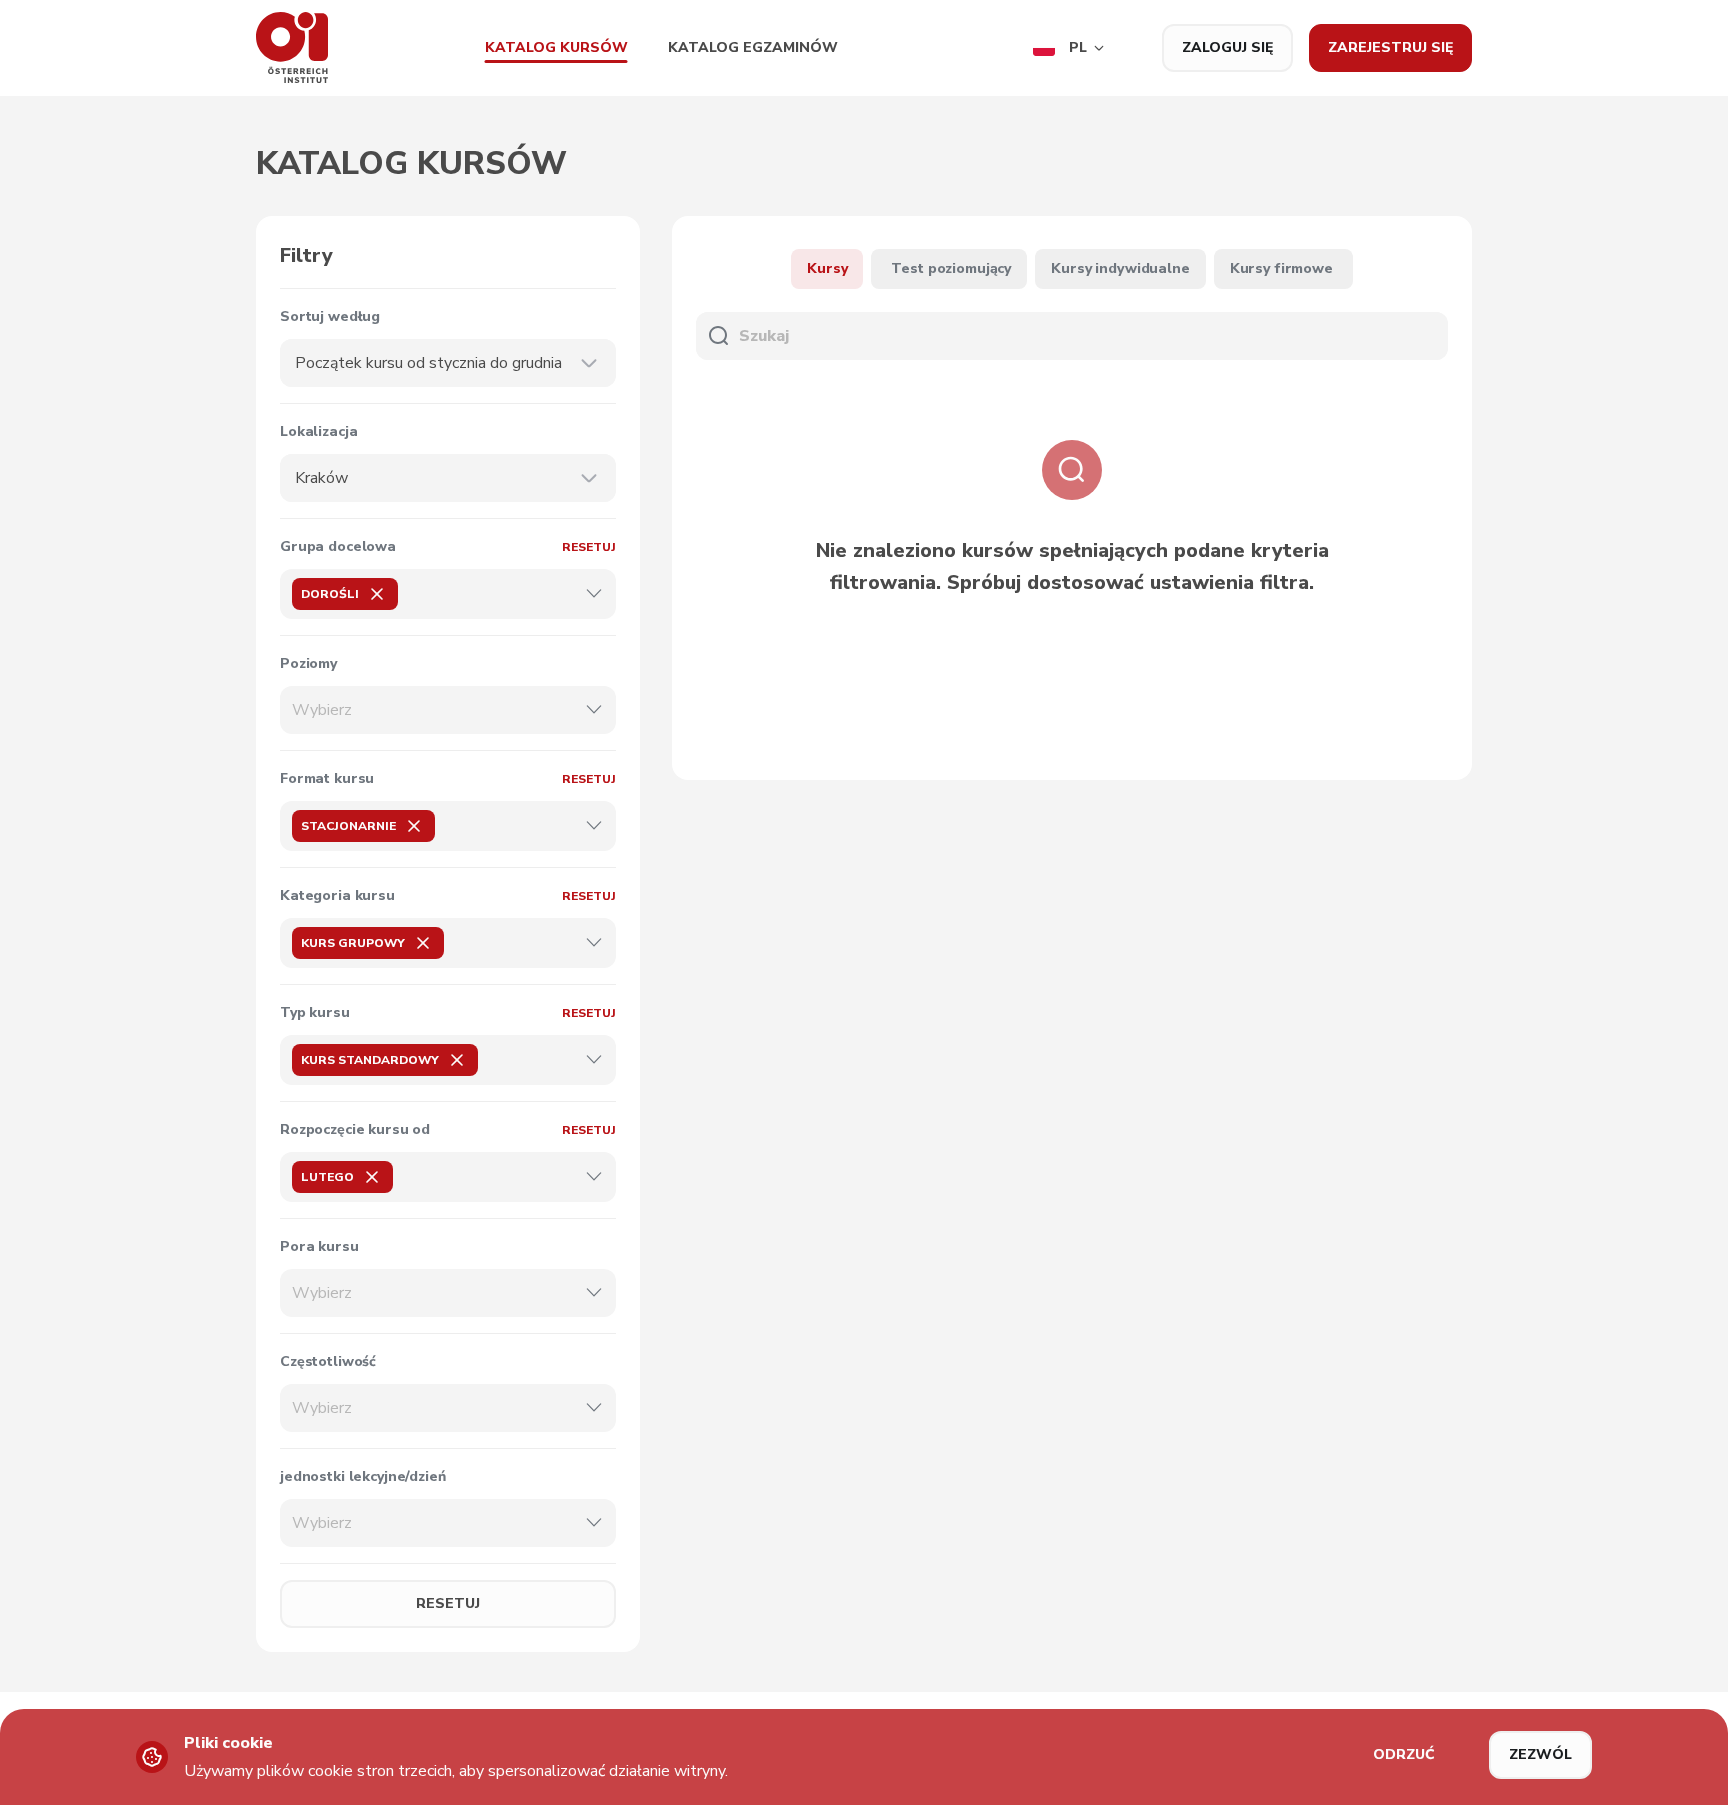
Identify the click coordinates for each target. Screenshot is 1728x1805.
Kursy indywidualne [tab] (1120, 268)
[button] (1069, 48)
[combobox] (436, 363)
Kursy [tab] (827, 268)
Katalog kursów (556, 47)
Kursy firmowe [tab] (1281, 268)
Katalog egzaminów (753, 47)
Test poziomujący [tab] (951, 268)
